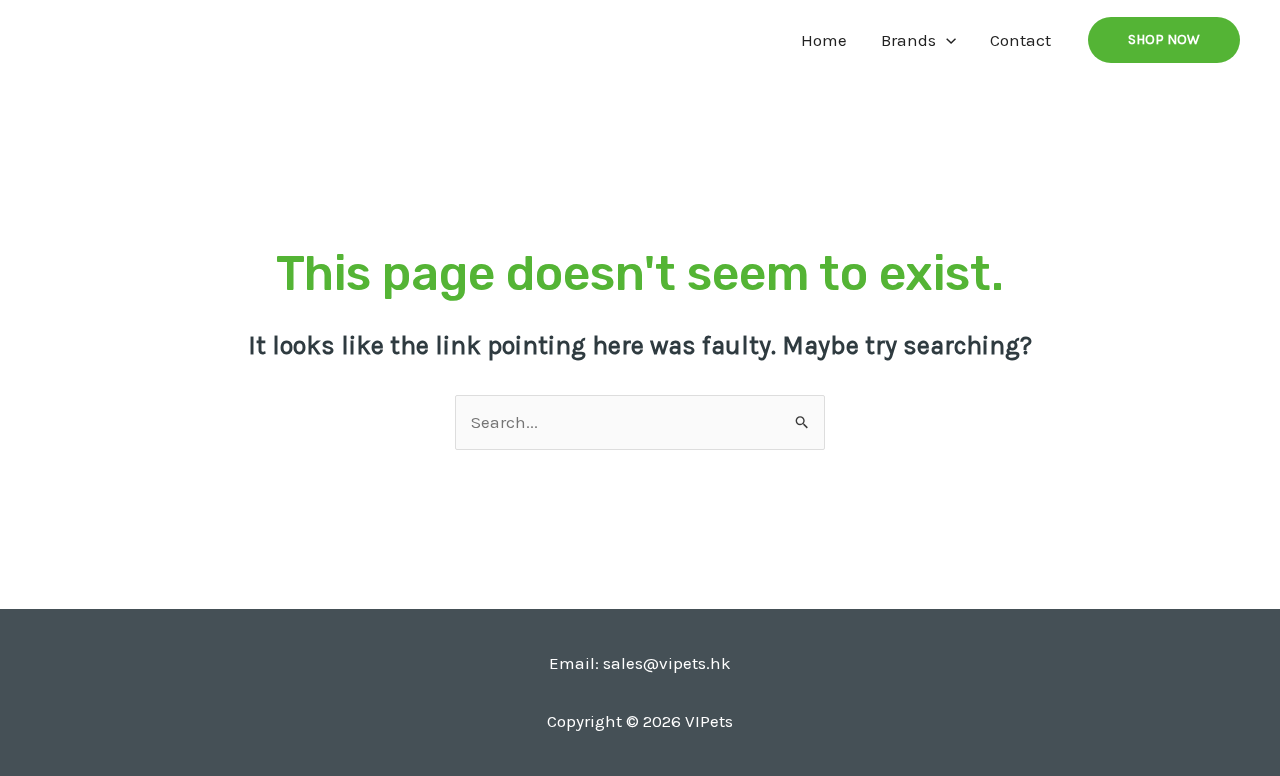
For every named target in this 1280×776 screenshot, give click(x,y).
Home (824, 40)
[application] (946, 40)
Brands (908, 40)
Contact (1020, 40)
